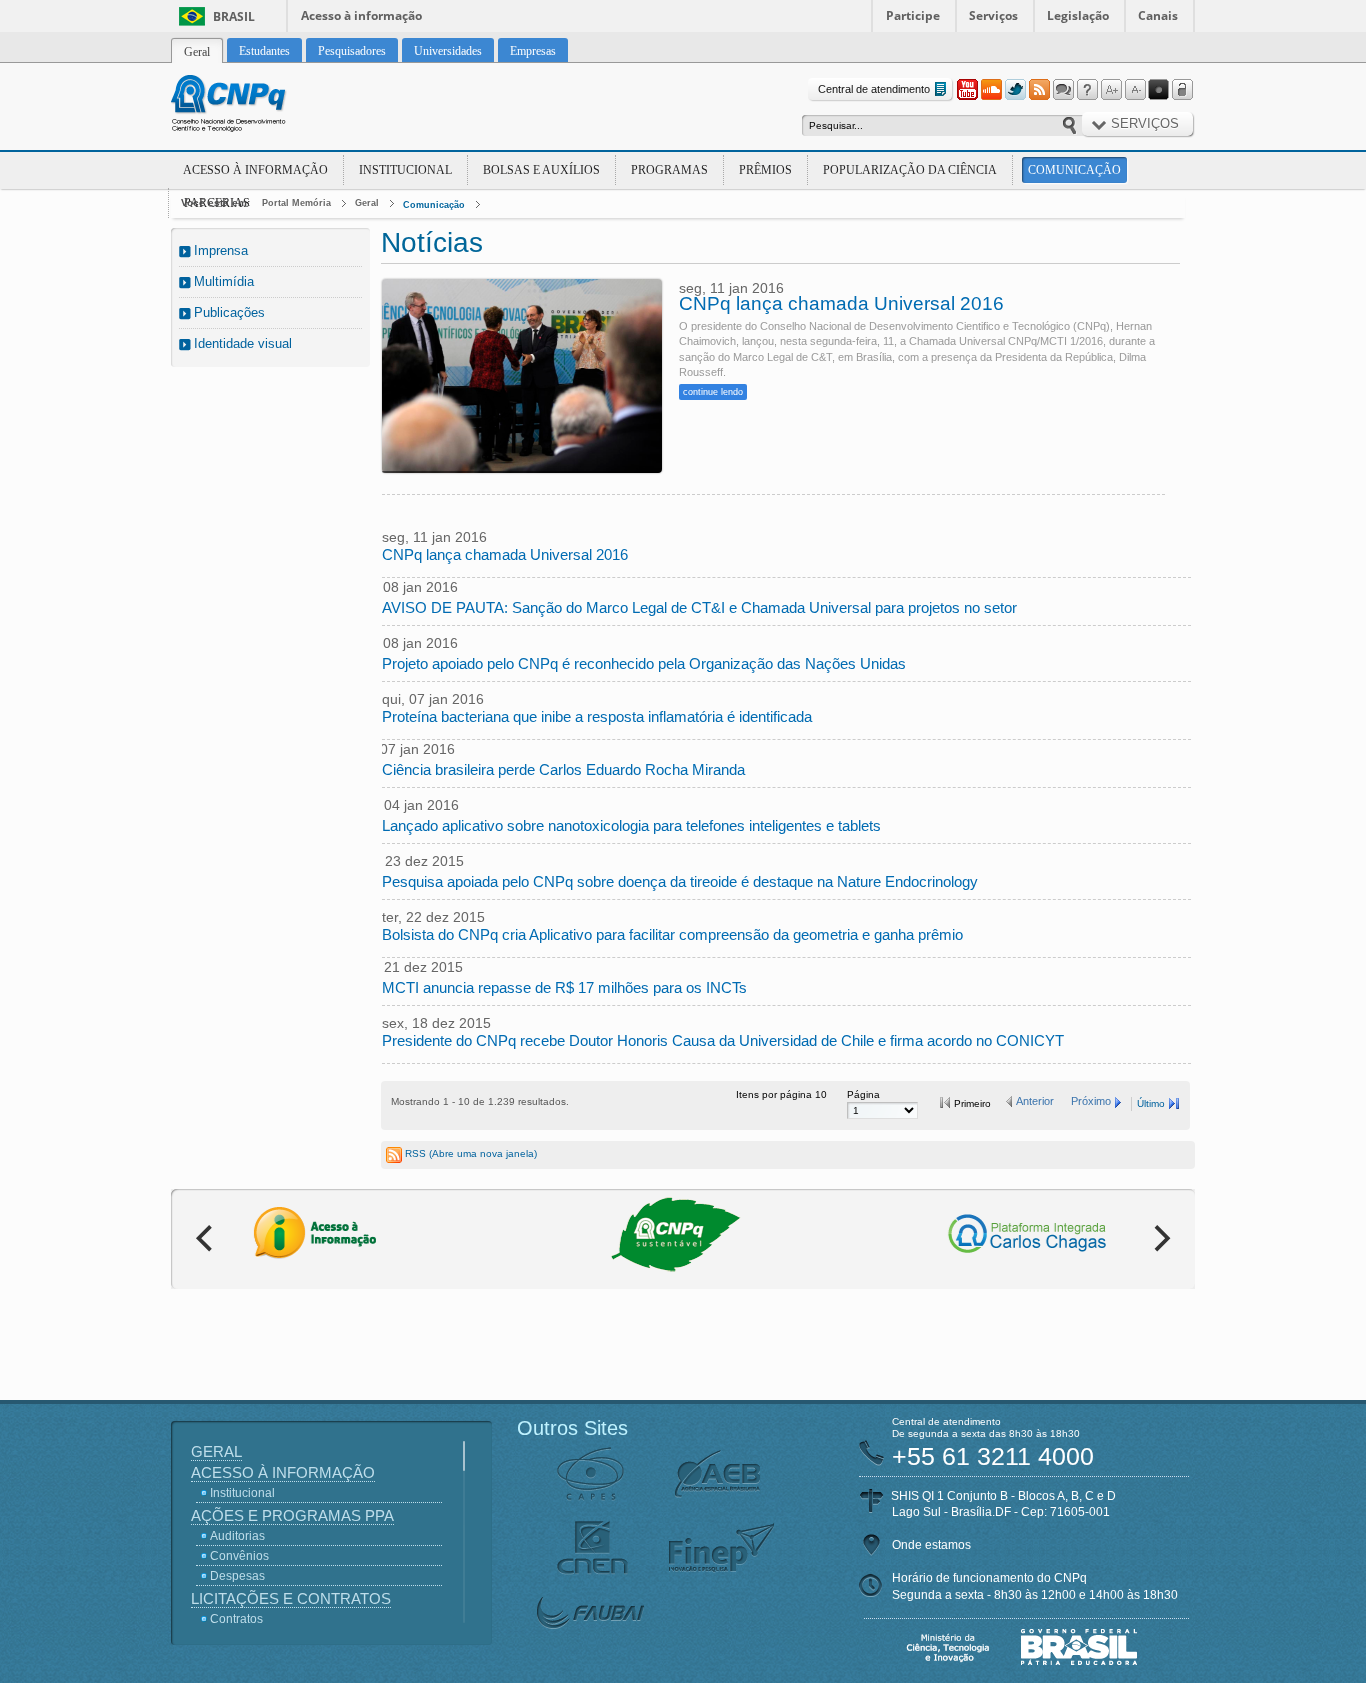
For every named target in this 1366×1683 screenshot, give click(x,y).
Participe (913, 15)
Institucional (405, 170)
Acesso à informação (361, 15)
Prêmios (765, 170)
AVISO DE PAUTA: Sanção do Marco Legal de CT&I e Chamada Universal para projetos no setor (699, 607)
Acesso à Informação (255, 170)
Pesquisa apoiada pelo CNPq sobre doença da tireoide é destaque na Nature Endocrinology (680, 881)
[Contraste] (1159, 90)
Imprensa (221, 250)
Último (1151, 1103)
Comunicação (1074, 170)
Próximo (1091, 1101)
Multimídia (224, 281)
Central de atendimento (874, 89)
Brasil (234, 16)
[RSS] (1039, 90)
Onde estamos (931, 1545)
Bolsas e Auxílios (541, 170)
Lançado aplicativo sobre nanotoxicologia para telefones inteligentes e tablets (631, 825)
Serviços (993, 15)
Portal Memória (296, 203)
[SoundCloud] (991, 90)
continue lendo (713, 392)
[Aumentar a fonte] (1111, 90)
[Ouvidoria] (1063, 90)
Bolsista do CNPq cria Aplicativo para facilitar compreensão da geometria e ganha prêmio (672, 934)
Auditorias (237, 1536)
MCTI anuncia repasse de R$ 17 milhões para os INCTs (564, 987)
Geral (367, 203)
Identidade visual (243, 343)
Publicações (229, 312)
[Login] (1183, 90)
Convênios (239, 1556)
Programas (669, 170)
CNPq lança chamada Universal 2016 (841, 304)
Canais (1158, 15)
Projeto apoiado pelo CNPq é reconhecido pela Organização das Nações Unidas (644, 663)
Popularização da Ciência (910, 170)
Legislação (1078, 15)
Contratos (236, 1619)
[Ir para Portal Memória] (253, 106)
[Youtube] (967, 90)
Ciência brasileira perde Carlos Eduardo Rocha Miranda (563, 769)
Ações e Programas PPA (292, 1515)
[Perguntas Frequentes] (1087, 90)
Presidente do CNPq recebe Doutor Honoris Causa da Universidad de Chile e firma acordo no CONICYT (723, 1040)
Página (863, 1094)
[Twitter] (1015, 90)
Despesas (237, 1576)
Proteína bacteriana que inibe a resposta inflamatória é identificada (597, 716)
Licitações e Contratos (291, 1598)
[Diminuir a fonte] (1135, 90)
